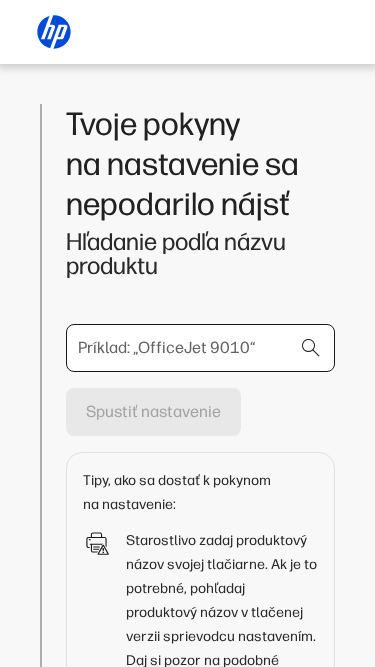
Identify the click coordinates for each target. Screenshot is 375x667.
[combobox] (200, 348)
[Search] (311, 348)
